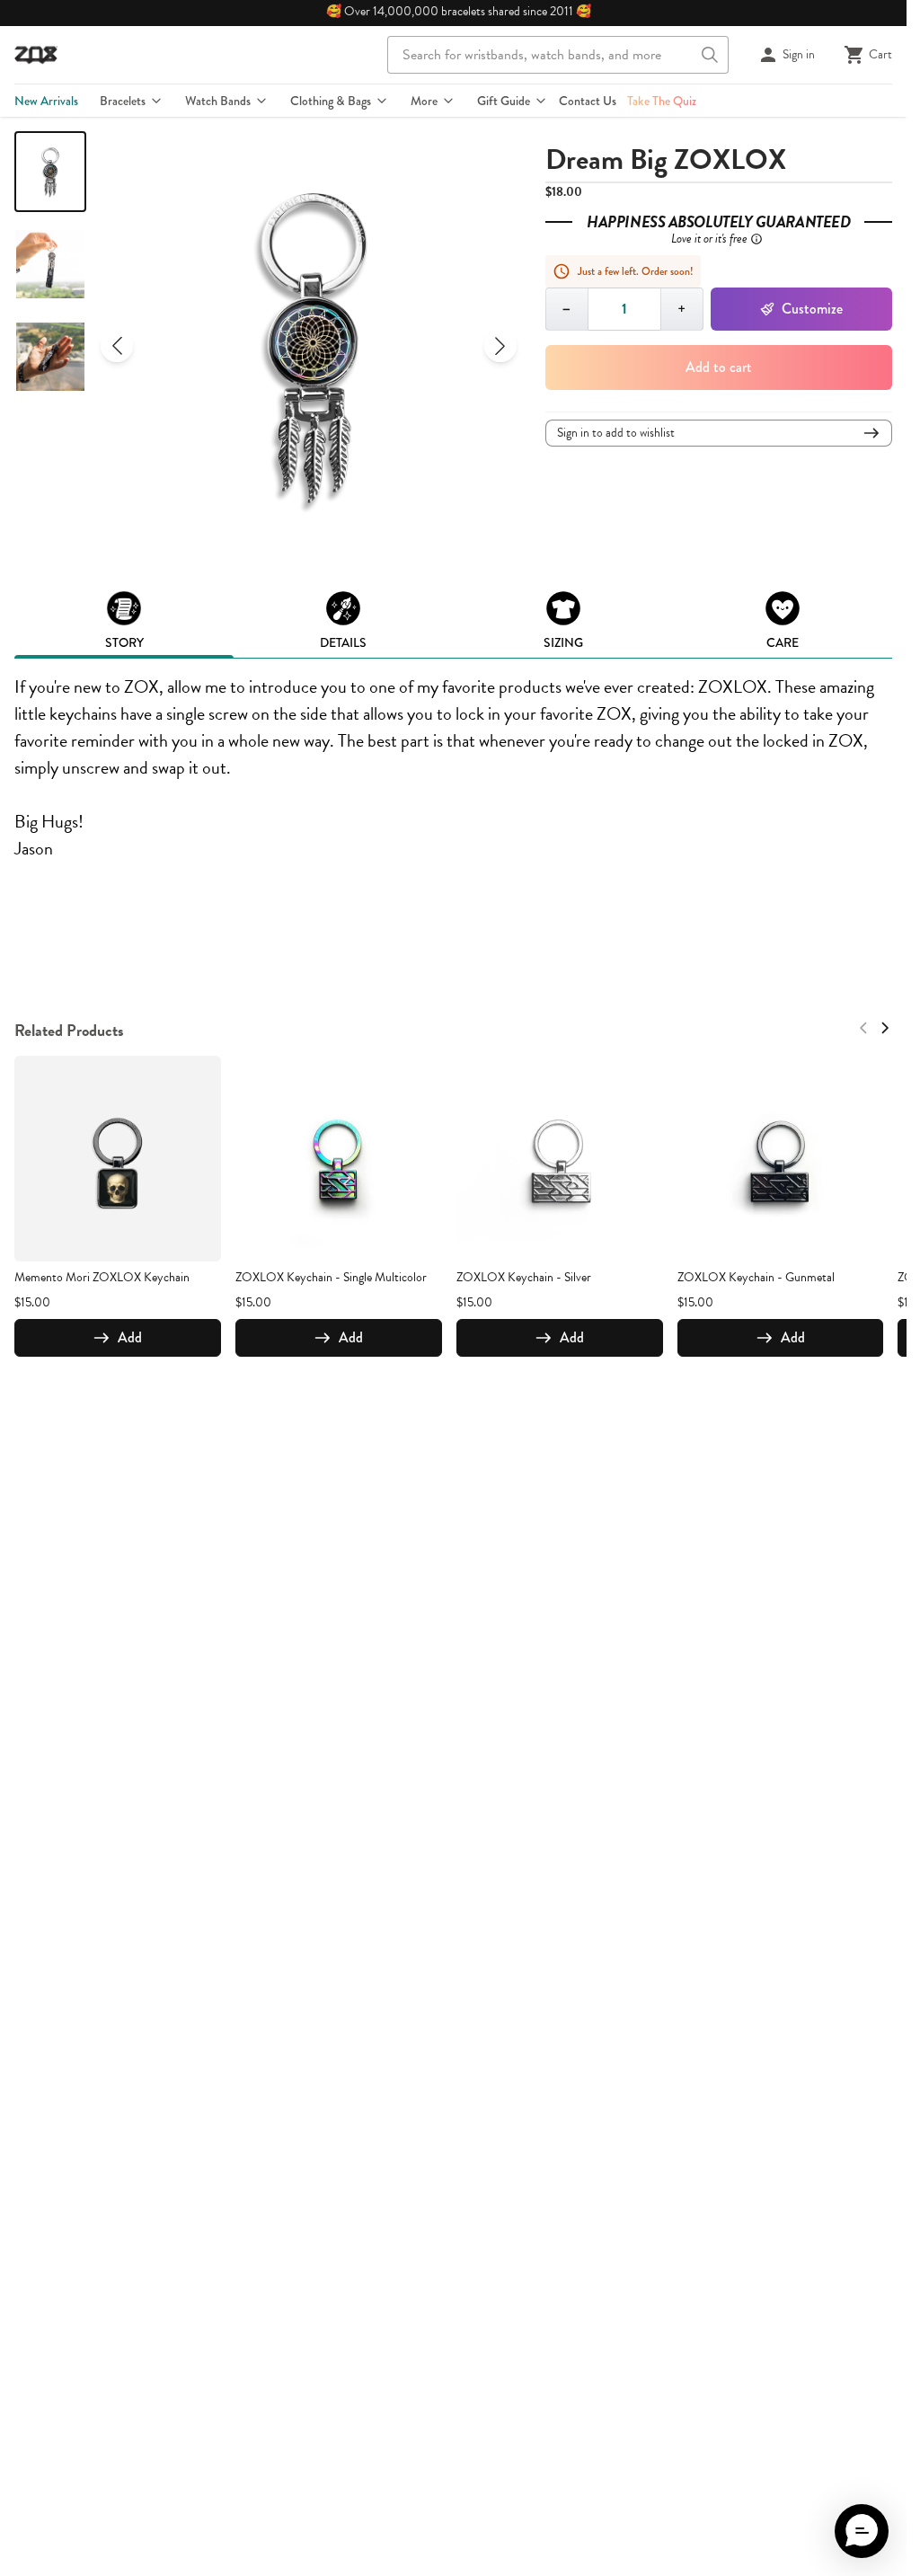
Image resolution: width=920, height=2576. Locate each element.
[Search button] (710, 55)
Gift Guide (504, 101)
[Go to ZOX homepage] (36, 55)
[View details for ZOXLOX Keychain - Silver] (560, 1159)
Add (130, 1337)
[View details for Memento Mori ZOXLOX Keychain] (118, 1159)
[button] (862, 2531)
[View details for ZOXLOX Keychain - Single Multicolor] (339, 1159)
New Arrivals (46, 101)
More (424, 101)
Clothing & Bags (331, 101)
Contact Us (588, 101)
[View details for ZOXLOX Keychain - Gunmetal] (781, 1159)
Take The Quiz (662, 101)
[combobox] (558, 55)
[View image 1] (50, 172)
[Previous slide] (117, 346)
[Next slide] (500, 346)
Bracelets (123, 101)
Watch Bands (218, 101)
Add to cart (719, 367)
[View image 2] (50, 264)
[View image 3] (50, 357)
